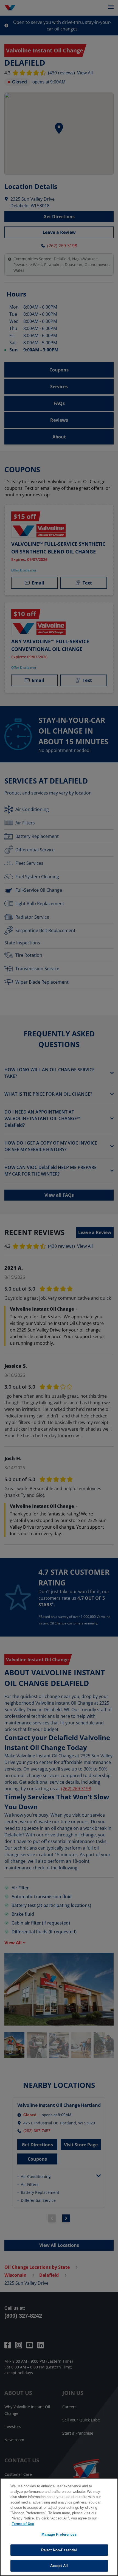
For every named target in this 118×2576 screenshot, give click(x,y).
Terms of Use (23, 2524)
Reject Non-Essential (59, 2550)
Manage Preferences (59, 2534)
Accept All (59, 2566)
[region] (59, 2527)
